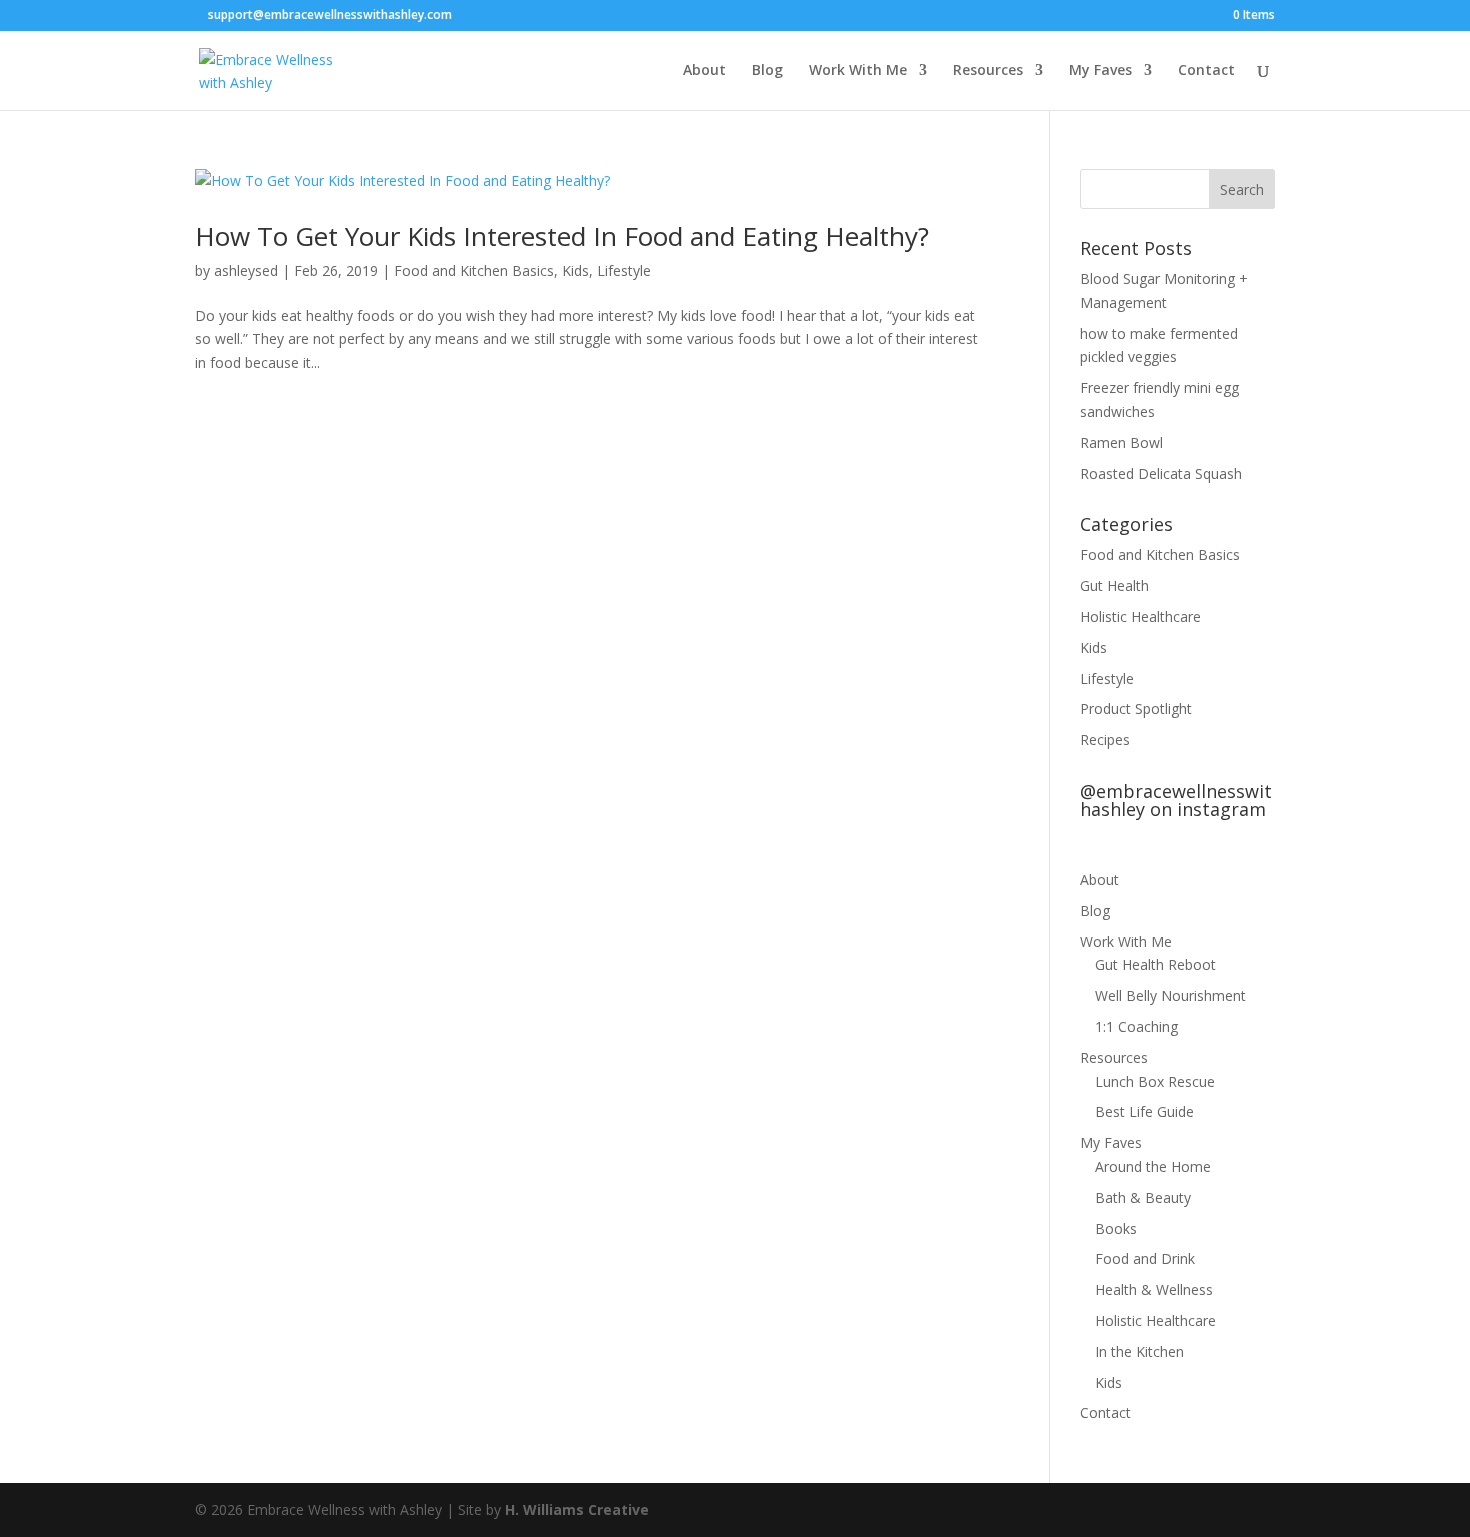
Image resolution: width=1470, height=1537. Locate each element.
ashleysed (246, 270)
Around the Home (1153, 1166)
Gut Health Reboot (1155, 964)
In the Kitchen (1139, 1351)
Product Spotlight (1136, 708)
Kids (575, 270)
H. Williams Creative (577, 1509)
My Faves (1100, 71)
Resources (988, 71)
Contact (1206, 71)
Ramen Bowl (1121, 442)
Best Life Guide (1144, 1111)
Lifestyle (624, 270)
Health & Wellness (1154, 1289)
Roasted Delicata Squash (1161, 473)
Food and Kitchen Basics (474, 270)
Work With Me (858, 71)
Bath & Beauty (1143, 1197)
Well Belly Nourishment (1170, 995)
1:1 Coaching (1136, 1026)
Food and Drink (1145, 1258)
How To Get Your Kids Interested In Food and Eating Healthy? (562, 236)
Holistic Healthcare (1140, 616)
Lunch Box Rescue (1155, 1081)
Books (1116, 1228)
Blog (767, 71)
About (704, 71)
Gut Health (1114, 585)
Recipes (1105, 739)
